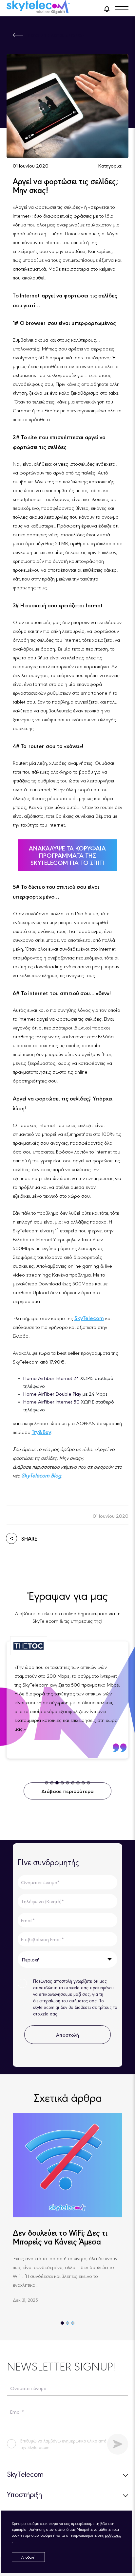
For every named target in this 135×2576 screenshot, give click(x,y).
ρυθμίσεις (113, 2535)
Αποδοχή (28, 2557)
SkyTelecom (89, 1318)
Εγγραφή (118, 2444)
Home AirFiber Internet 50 (51, 1401)
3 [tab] (73, 2323)
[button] (107, 8)
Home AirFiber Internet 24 (52, 1378)
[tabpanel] (67, 1700)
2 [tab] (67, 2323)
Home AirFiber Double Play (52, 1394)
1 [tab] (62, 2323)
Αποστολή (67, 2035)
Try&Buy (41, 1432)
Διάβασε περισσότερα (67, 1791)
